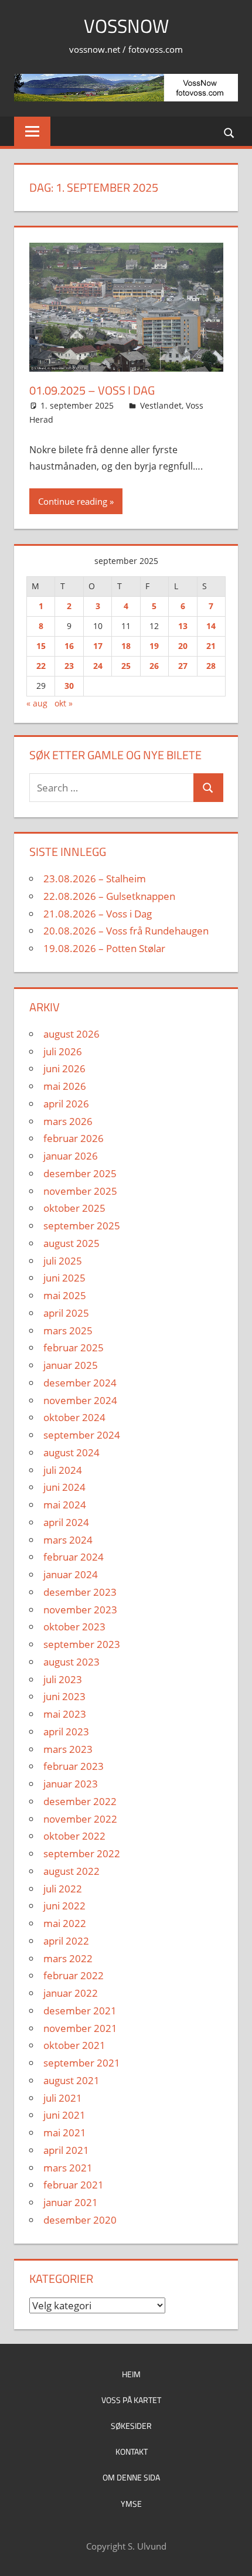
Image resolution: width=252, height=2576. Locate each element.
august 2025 (71, 1243)
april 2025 (66, 1313)
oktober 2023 (74, 1627)
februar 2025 (74, 1348)
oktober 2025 (74, 1208)
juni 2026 (64, 1068)
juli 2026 (63, 1051)
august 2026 (71, 1034)
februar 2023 (74, 1766)
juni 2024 (64, 1487)
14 (211, 626)
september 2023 (82, 1644)
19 (154, 646)
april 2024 (66, 1522)
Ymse (131, 2504)
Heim (131, 2374)
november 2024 (80, 1400)
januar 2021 (71, 2202)
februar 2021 (74, 2185)
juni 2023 (64, 1696)
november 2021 (80, 2028)
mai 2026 (65, 1086)
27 (183, 666)
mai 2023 (65, 1714)
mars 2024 (68, 1540)
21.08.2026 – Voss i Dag (98, 914)
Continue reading (73, 501)
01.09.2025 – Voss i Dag (92, 390)
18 (126, 646)
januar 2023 (71, 1784)
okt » (64, 703)
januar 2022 (71, 1993)
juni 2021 (64, 2115)
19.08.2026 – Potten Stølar (104, 948)
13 (183, 626)
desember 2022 (80, 1801)
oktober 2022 (74, 1836)
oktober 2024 (74, 1417)
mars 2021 (68, 2168)
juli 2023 (63, 1679)
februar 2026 (74, 1138)
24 (98, 666)
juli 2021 (63, 2098)
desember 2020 (80, 2220)
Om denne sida (131, 2477)
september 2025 (82, 1226)
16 (69, 646)
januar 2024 (71, 1574)
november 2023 (80, 1610)
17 (98, 646)
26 (154, 666)
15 (41, 646)
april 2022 (66, 1941)
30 (69, 686)
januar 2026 (71, 1156)
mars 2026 (68, 1121)
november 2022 (80, 1819)
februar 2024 (74, 1557)
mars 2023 (68, 1749)
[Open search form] (230, 132)
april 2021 (66, 2150)
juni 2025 (64, 1278)
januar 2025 (71, 1365)
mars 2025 (68, 1331)
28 (211, 666)
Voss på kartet (131, 2400)
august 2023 (71, 1662)
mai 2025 (65, 1295)
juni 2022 (64, 1906)
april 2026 (66, 1104)
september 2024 (82, 1435)
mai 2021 (65, 2132)
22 (41, 666)
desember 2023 (80, 1592)
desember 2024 (80, 1383)
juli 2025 (63, 1261)
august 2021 (71, 2080)
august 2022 (71, 1871)
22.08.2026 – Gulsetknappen (109, 896)
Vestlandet (161, 405)
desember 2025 (80, 1173)
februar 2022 (74, 1975)
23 (69, 666)
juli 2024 (63, 1470)
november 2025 (80, 1191)
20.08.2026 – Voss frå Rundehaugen (126, 931)
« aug (37, 703)
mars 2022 (68, 1958)
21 (211, 646)
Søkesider (131, 2426)
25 (126, 666)
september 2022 (82, 1853)
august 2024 (71, 1452)
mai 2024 (65, 1505)
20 (183, 646)
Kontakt (132, 2451)
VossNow (126, 26)
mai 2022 (65, 1923)
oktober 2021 (74, 2045)
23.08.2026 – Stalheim (95, 879)
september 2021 (82, 2063)
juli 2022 (63, 1889)
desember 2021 (80, 2011)
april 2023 (66, 1732)
